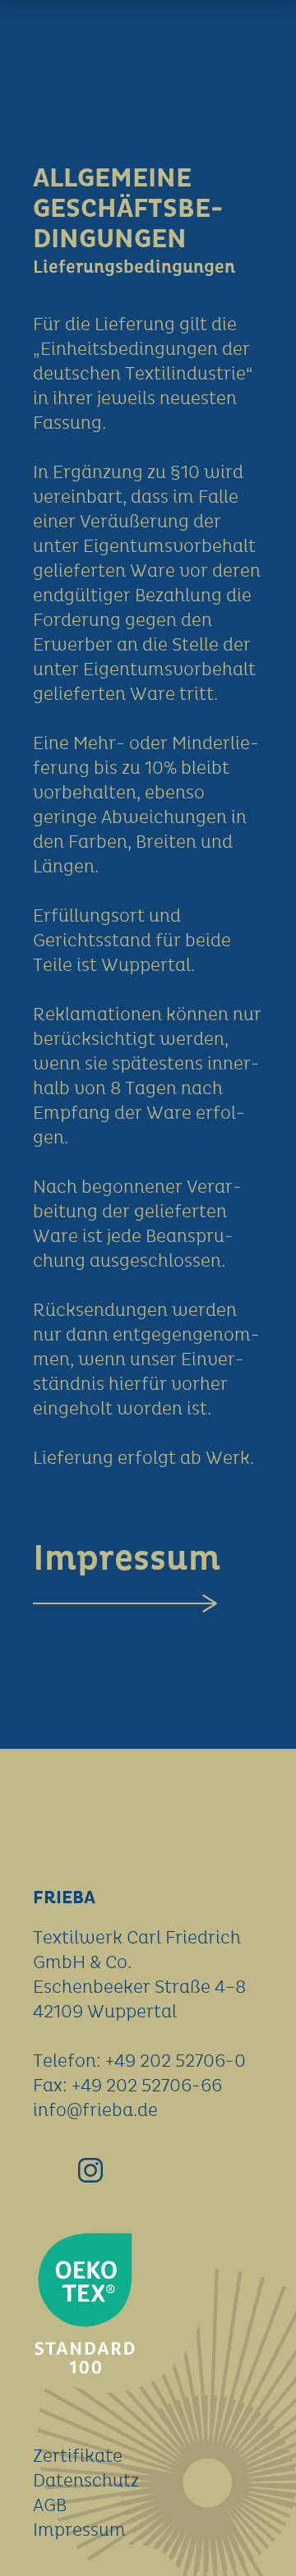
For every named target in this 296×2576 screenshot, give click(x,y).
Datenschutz (86, 2482)
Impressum (127, 1559)
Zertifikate (78, 2457)
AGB (50, 2506)
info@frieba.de (95, 2111)
